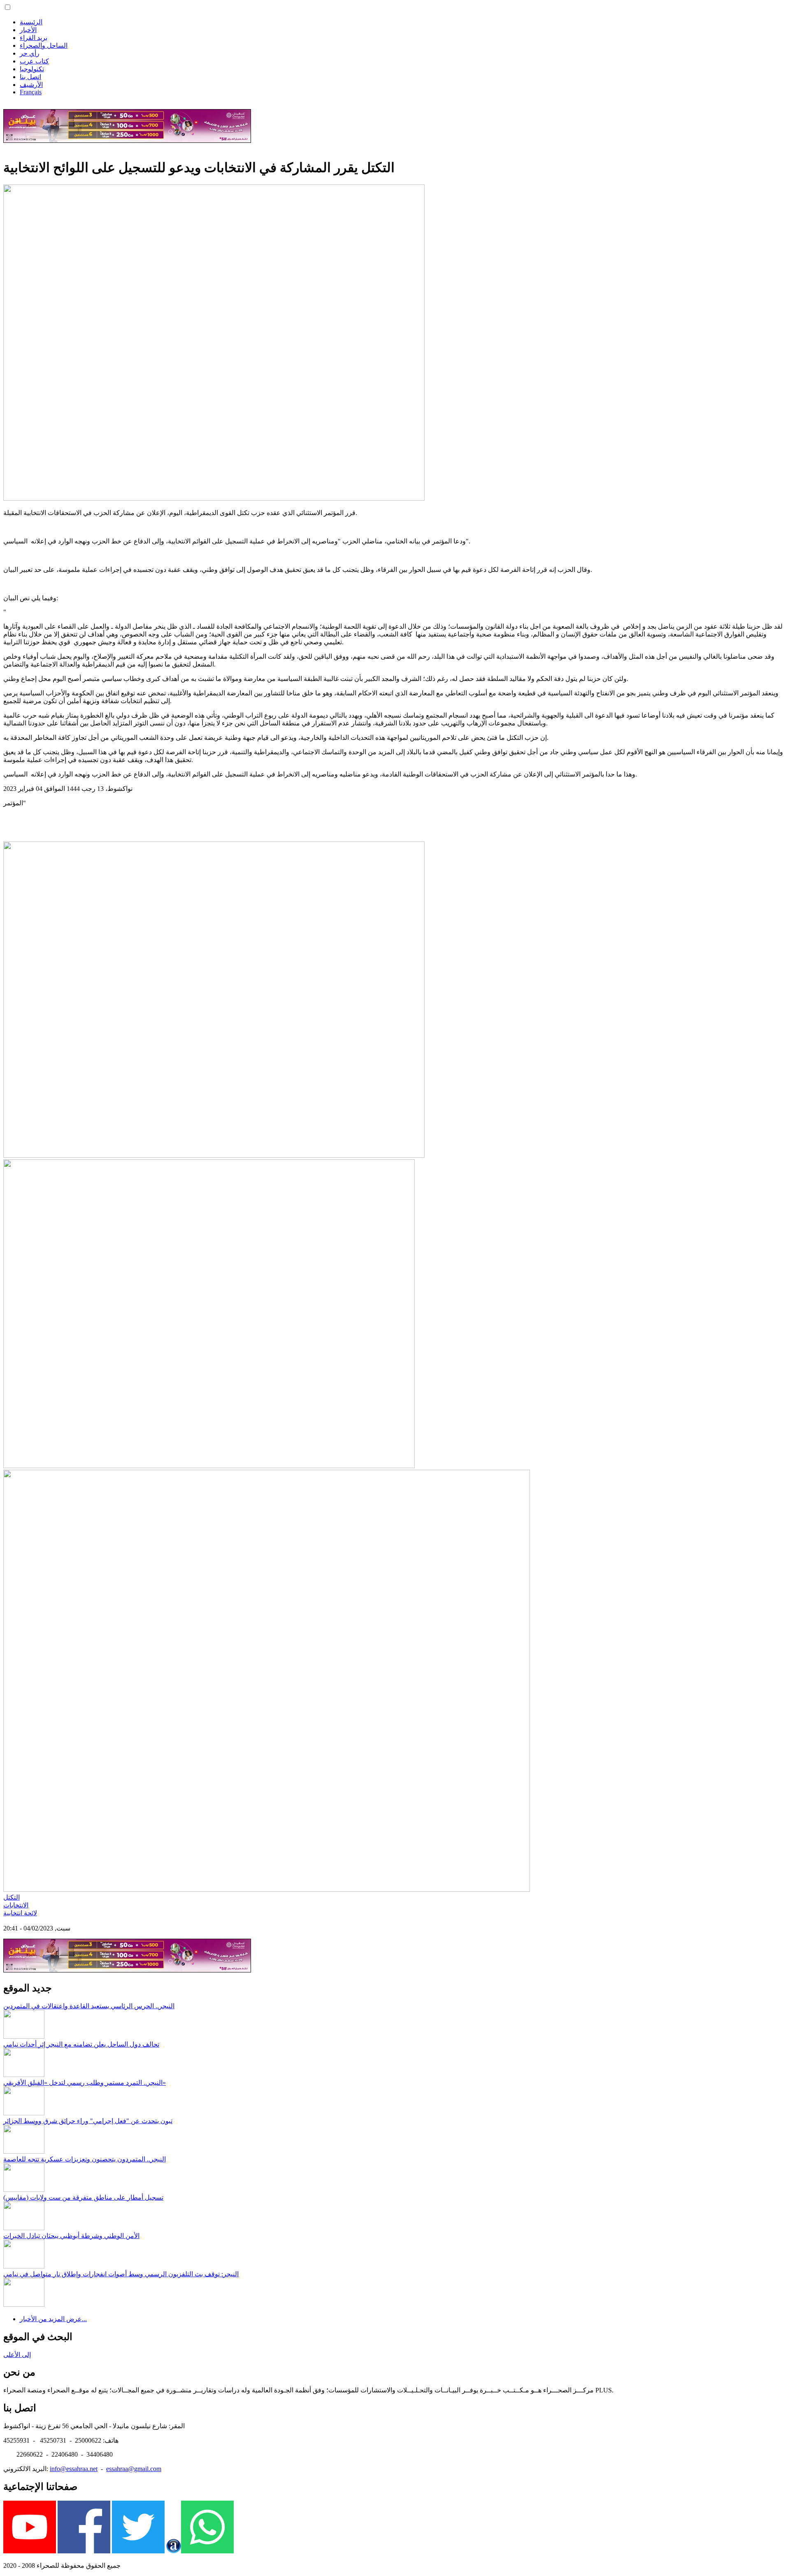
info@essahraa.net (74, 2469)
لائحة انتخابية (20, 1913)
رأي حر (30, 53)
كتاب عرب (34, 61)
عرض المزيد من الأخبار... (53, 2319)
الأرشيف (31, 85)
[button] (8, 7)
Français (31, 92)
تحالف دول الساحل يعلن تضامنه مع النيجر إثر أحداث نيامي (81, 2044)
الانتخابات (16, 1905)
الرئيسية (31, 22)
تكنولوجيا (32, 69)
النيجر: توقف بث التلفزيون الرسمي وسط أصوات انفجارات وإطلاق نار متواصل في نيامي (121, 2274)
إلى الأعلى (17, 2355)
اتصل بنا (30, 77)
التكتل (12, 1897)
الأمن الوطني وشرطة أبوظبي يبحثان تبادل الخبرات (71, 2236)
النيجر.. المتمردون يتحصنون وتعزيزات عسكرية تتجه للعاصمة (85, 2159)
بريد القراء (34, 38)
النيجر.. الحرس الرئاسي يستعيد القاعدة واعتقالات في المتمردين (89, 2006)
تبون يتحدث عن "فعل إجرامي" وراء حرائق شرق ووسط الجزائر (88, 2121)
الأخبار (28, 30)
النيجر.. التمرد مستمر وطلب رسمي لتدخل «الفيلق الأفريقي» (85, 2083)
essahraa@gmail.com (134, 2469)
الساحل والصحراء (44, 45)
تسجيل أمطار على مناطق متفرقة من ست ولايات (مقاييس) (83, 2197)
